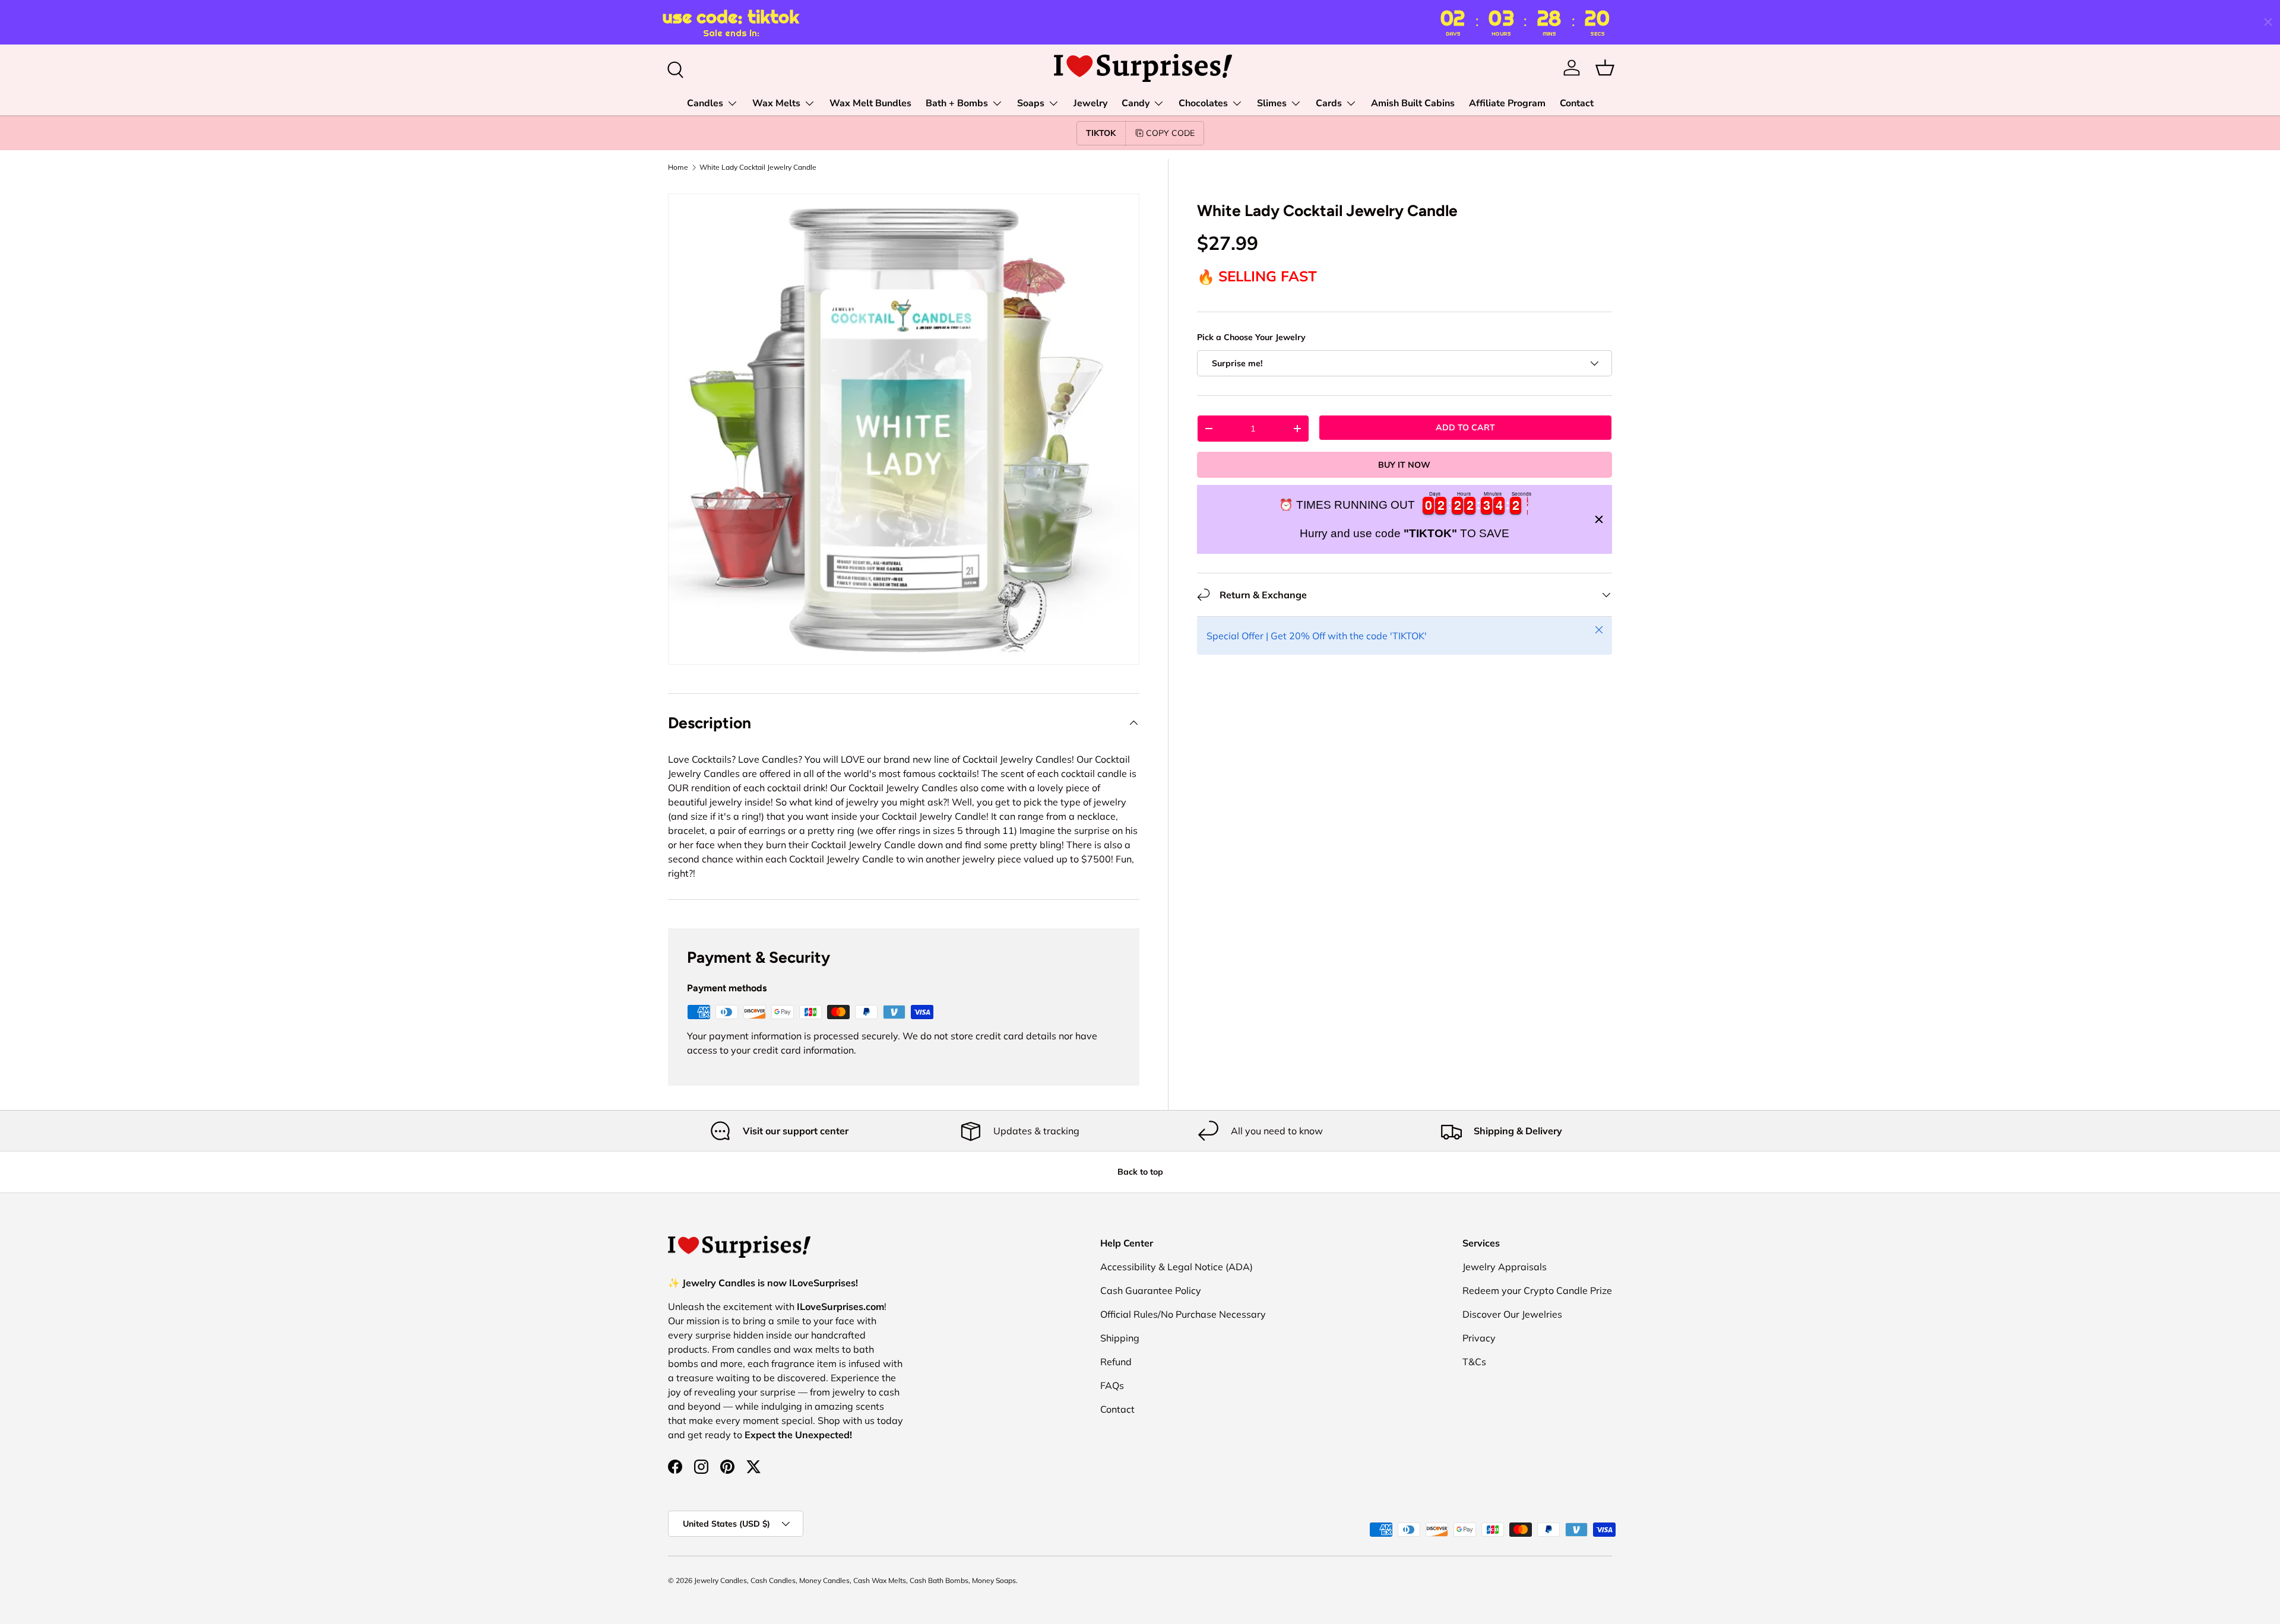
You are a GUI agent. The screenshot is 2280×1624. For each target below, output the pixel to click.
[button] (1605, 68)
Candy (1136, 103)
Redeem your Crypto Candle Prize (1537, 1290)
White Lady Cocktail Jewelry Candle (758, 167)
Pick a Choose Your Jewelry (1251, 337)
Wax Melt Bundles (870, 103)
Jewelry (1090, 103)
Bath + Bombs (957, 103)
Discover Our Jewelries (1512, 1314)
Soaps (1031, 103)
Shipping (1120, 1338)
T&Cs (1474, 1362)
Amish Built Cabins (1413, 103)
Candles (705, 103)
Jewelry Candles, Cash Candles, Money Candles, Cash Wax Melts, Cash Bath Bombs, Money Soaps (855, 1580)
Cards (1329, 103)
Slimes (1272, 103)
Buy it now (1404, 465)
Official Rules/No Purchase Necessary (1183, 1314)
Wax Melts (776, 103)
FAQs (1112, 1385)
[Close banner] (1599, 519)
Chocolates (1203, 103)
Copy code (1170, 133)
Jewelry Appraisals (1505, 1267)
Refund (1116, 1362)
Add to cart (1465, 427)
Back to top (1140, 1172)
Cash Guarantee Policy (1151, 1290)
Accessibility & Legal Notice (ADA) (1177, 1267)
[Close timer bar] (2268, 22)
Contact (1577, 103)
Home (678, 167)
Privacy (1479, 1338)
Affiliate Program (1507, 103)
